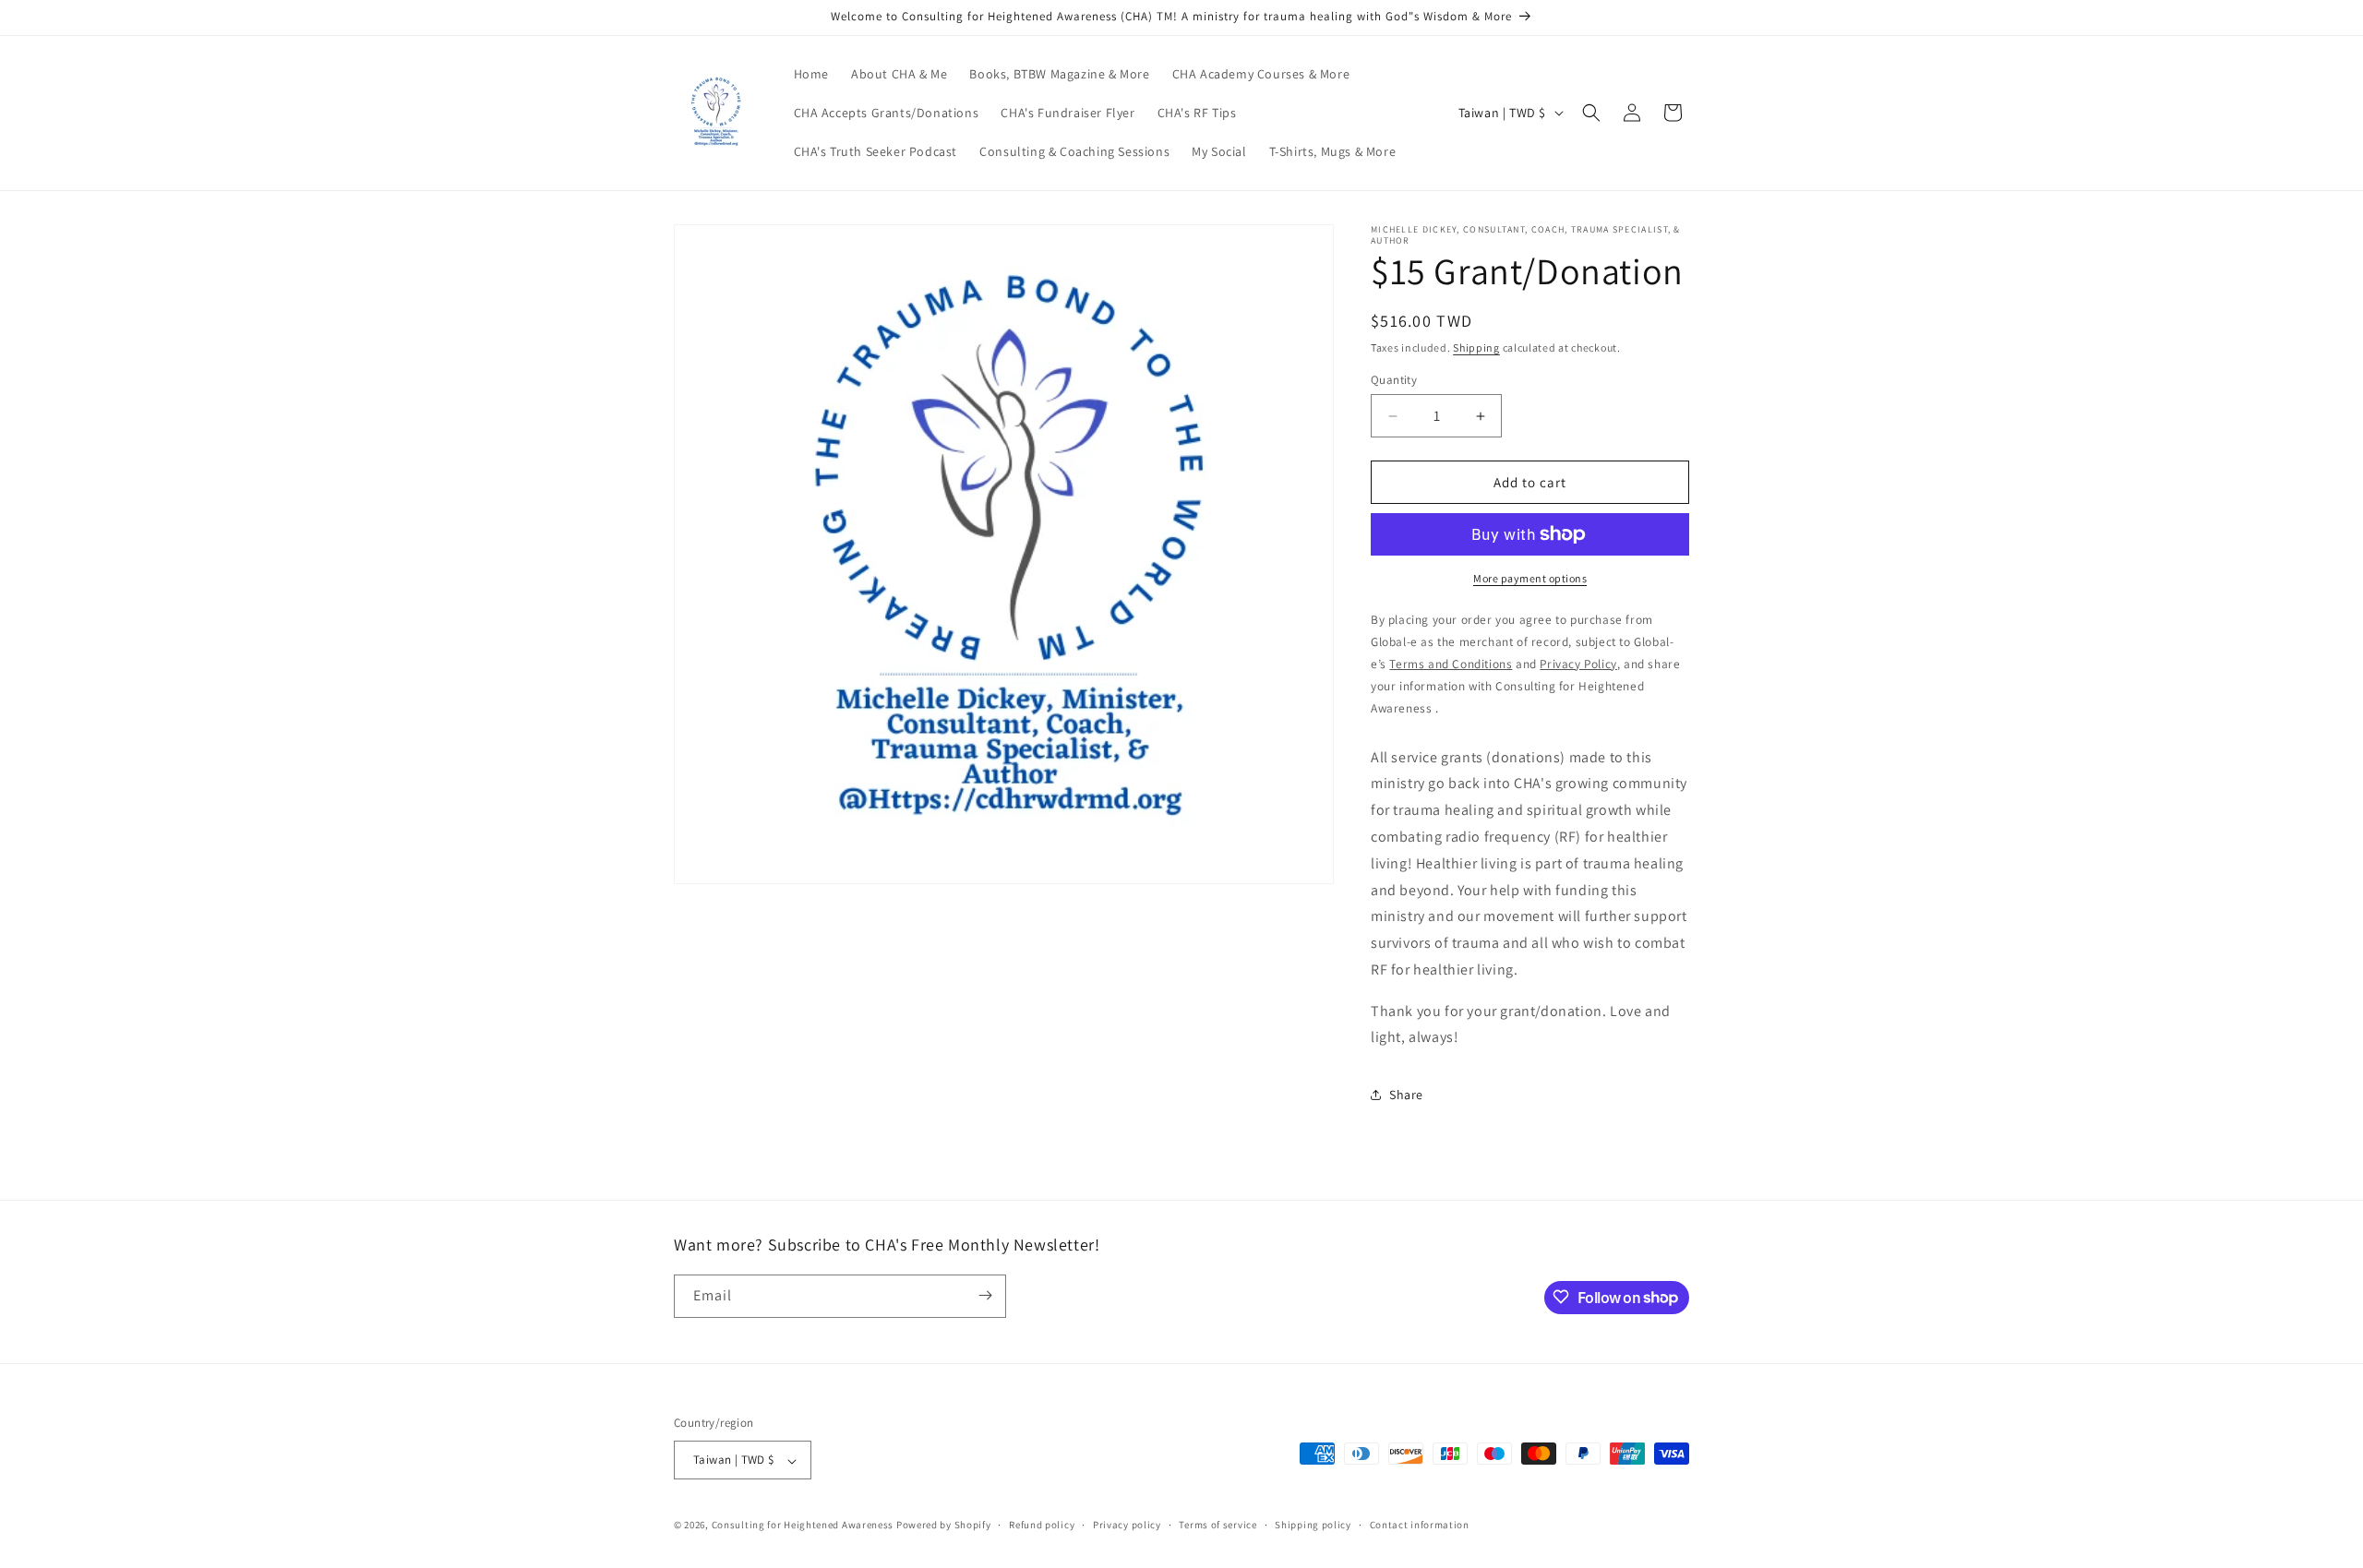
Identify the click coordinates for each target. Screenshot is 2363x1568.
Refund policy (1042, 1525)
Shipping (1476, 347)
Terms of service (1217, 1525)
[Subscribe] (985, 1295)
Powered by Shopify (944, 1526)
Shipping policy (1313, 1525)
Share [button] (1406, 1095)
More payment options (1530, 578)
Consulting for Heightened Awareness (804, 1526)
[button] (1591, 113)
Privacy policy (1127, 1525)
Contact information (1420, 1525)
